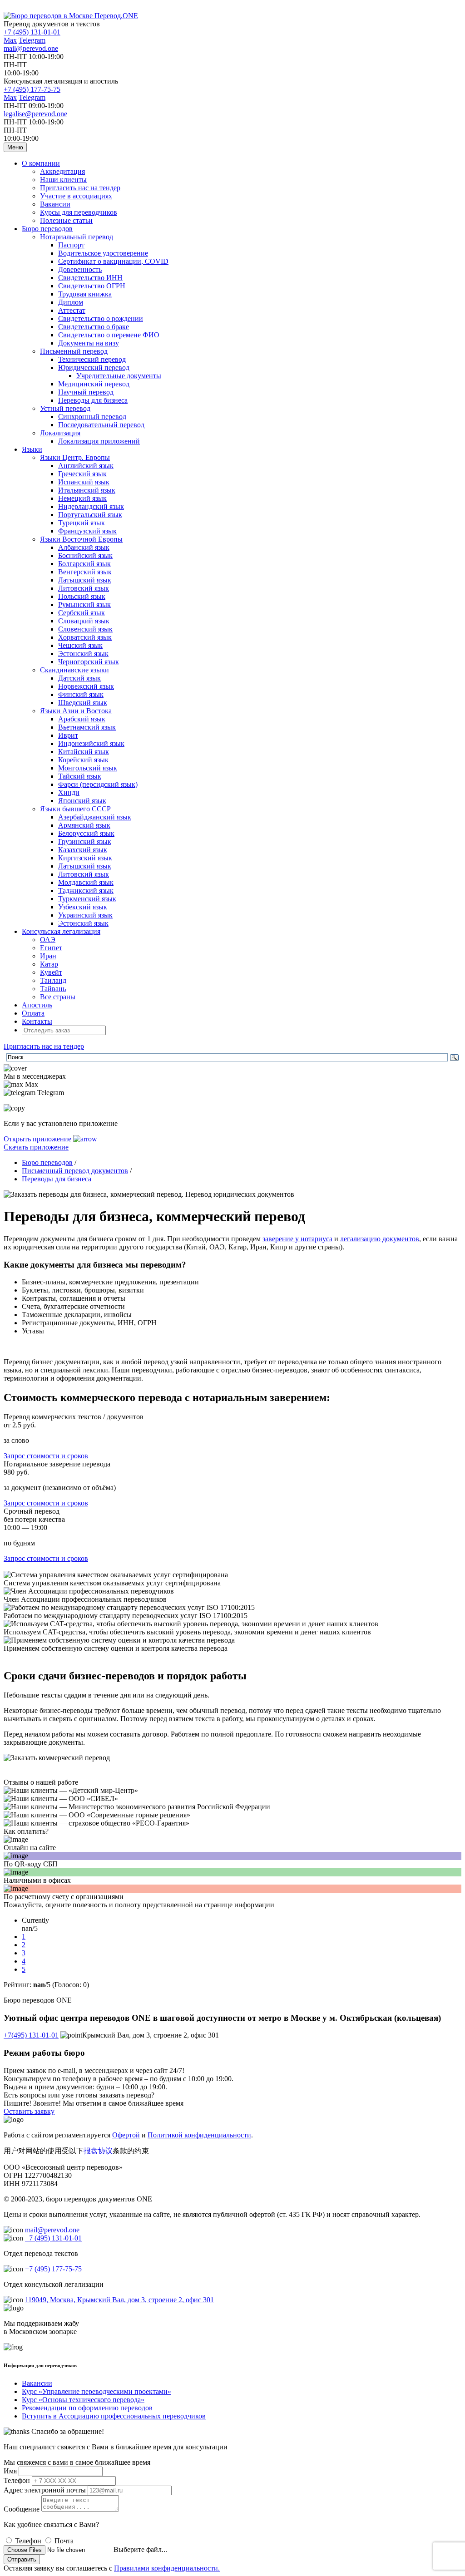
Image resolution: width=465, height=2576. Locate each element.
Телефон (17, 2480)
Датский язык (79, 678)
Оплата (33, 1013)
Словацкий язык (84, 621)
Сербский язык (82, 613)
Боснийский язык (85, 555)
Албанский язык (84, 547)
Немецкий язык (82, 498)
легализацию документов (380, 1239)
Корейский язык (83, 760)
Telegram (32, 40)
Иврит (68, 735)
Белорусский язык (86, 833)
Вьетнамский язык (87, 727)
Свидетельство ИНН (90, 278)
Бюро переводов (47, 229)
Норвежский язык (86, 686)
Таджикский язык (86, 891)
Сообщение (22, 2509)
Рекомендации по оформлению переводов (87, 2408)
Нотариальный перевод (77, 237)
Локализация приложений (99, 441)
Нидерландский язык (91, 506)
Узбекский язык (83, 907)
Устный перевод (65, 408)
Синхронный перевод (92, 417)
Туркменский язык (87, 899)
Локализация (60, 433)
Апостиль (37, 1005)
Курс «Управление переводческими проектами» (96, 2391)
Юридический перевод (94, 368)
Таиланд (53, 980)
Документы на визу (89, 343)
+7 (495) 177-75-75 (32, 89)
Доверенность (80, 269)
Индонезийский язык (91, 743)
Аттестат (72, 310)
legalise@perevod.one (35, 114)
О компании (41, 163)
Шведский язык (83, 703)
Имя (10, 2471)
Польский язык (82, 596)
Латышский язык (85, 580)
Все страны (58, 997)
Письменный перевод (74, 351)
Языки (32, 449)
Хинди (69, 792)
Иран (48, 956)
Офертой (126, 2135)
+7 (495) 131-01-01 (32, 32)
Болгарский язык (84, 564)
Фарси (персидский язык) (98, 784)
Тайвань (53, 989)
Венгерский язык (85, 572)
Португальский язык (90, 515)
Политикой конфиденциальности (199, 2135)
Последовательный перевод (101, 425)
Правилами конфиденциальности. (167, 2568)
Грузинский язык (85, 841)
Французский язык (87, 531)
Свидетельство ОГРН (92, 286)
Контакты (37, 1021)
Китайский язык (84, 752)
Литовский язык (84, 588)
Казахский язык (83, 850)
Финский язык (81, 694)
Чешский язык (80, 645)
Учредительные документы (119, 376)
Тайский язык (80, 776)
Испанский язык (84, 482)
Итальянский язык (87, 490)
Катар (49, 964)
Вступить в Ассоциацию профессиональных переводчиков (114, 2416)
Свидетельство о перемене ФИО (109, 335)
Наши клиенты (63, 180)
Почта (64, 2541)
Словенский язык (85, 629)
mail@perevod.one (31, 48)
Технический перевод (92, 359)
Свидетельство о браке (94, 327)
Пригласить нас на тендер (80, 188)
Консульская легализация (61, 931)
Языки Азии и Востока (76, 711)
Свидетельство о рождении (101, 318)
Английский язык (86, 466)
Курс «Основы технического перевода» (83, 2400)
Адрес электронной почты (45, 2490)
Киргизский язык (85, 858)
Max (10, 40)
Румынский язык (84, 605)
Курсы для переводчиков (79, 212)
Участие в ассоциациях (76, 196)
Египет (51, 948)
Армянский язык (84, 825)
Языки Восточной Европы (81, 539)
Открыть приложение (38, 1139)
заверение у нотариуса (297, 1239)
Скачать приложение (36, 1147)
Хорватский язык (85, 637)
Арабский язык (82, 719)
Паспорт (71, 245)
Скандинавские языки (74, 670)
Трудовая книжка (85, 294)
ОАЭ (48, 940)
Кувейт (51, 972)
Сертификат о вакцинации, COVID (113, 261)
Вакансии (55, 204)
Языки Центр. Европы (75, 457)
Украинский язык (85, 915)
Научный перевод (86, 392)
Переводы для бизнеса (93, 400)
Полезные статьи (66, 220)
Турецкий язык (82, 523)
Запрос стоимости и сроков (46, 1456)
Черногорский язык (89, 662)
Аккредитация (62, 171)
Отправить (22, 2559)
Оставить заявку (29, 2111)
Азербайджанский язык (95, 817)
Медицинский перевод (94, 384)
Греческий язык (82, 474)
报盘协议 (98, 2151)
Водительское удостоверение (103, 253)
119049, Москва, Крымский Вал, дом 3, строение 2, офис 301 (119, 2300)
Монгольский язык (88, 768)
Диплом (71, 302)
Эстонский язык (83, 654)
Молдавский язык (86, 882)
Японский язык (82, 801)
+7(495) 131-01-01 (31, 2035)
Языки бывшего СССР (75, 809)
